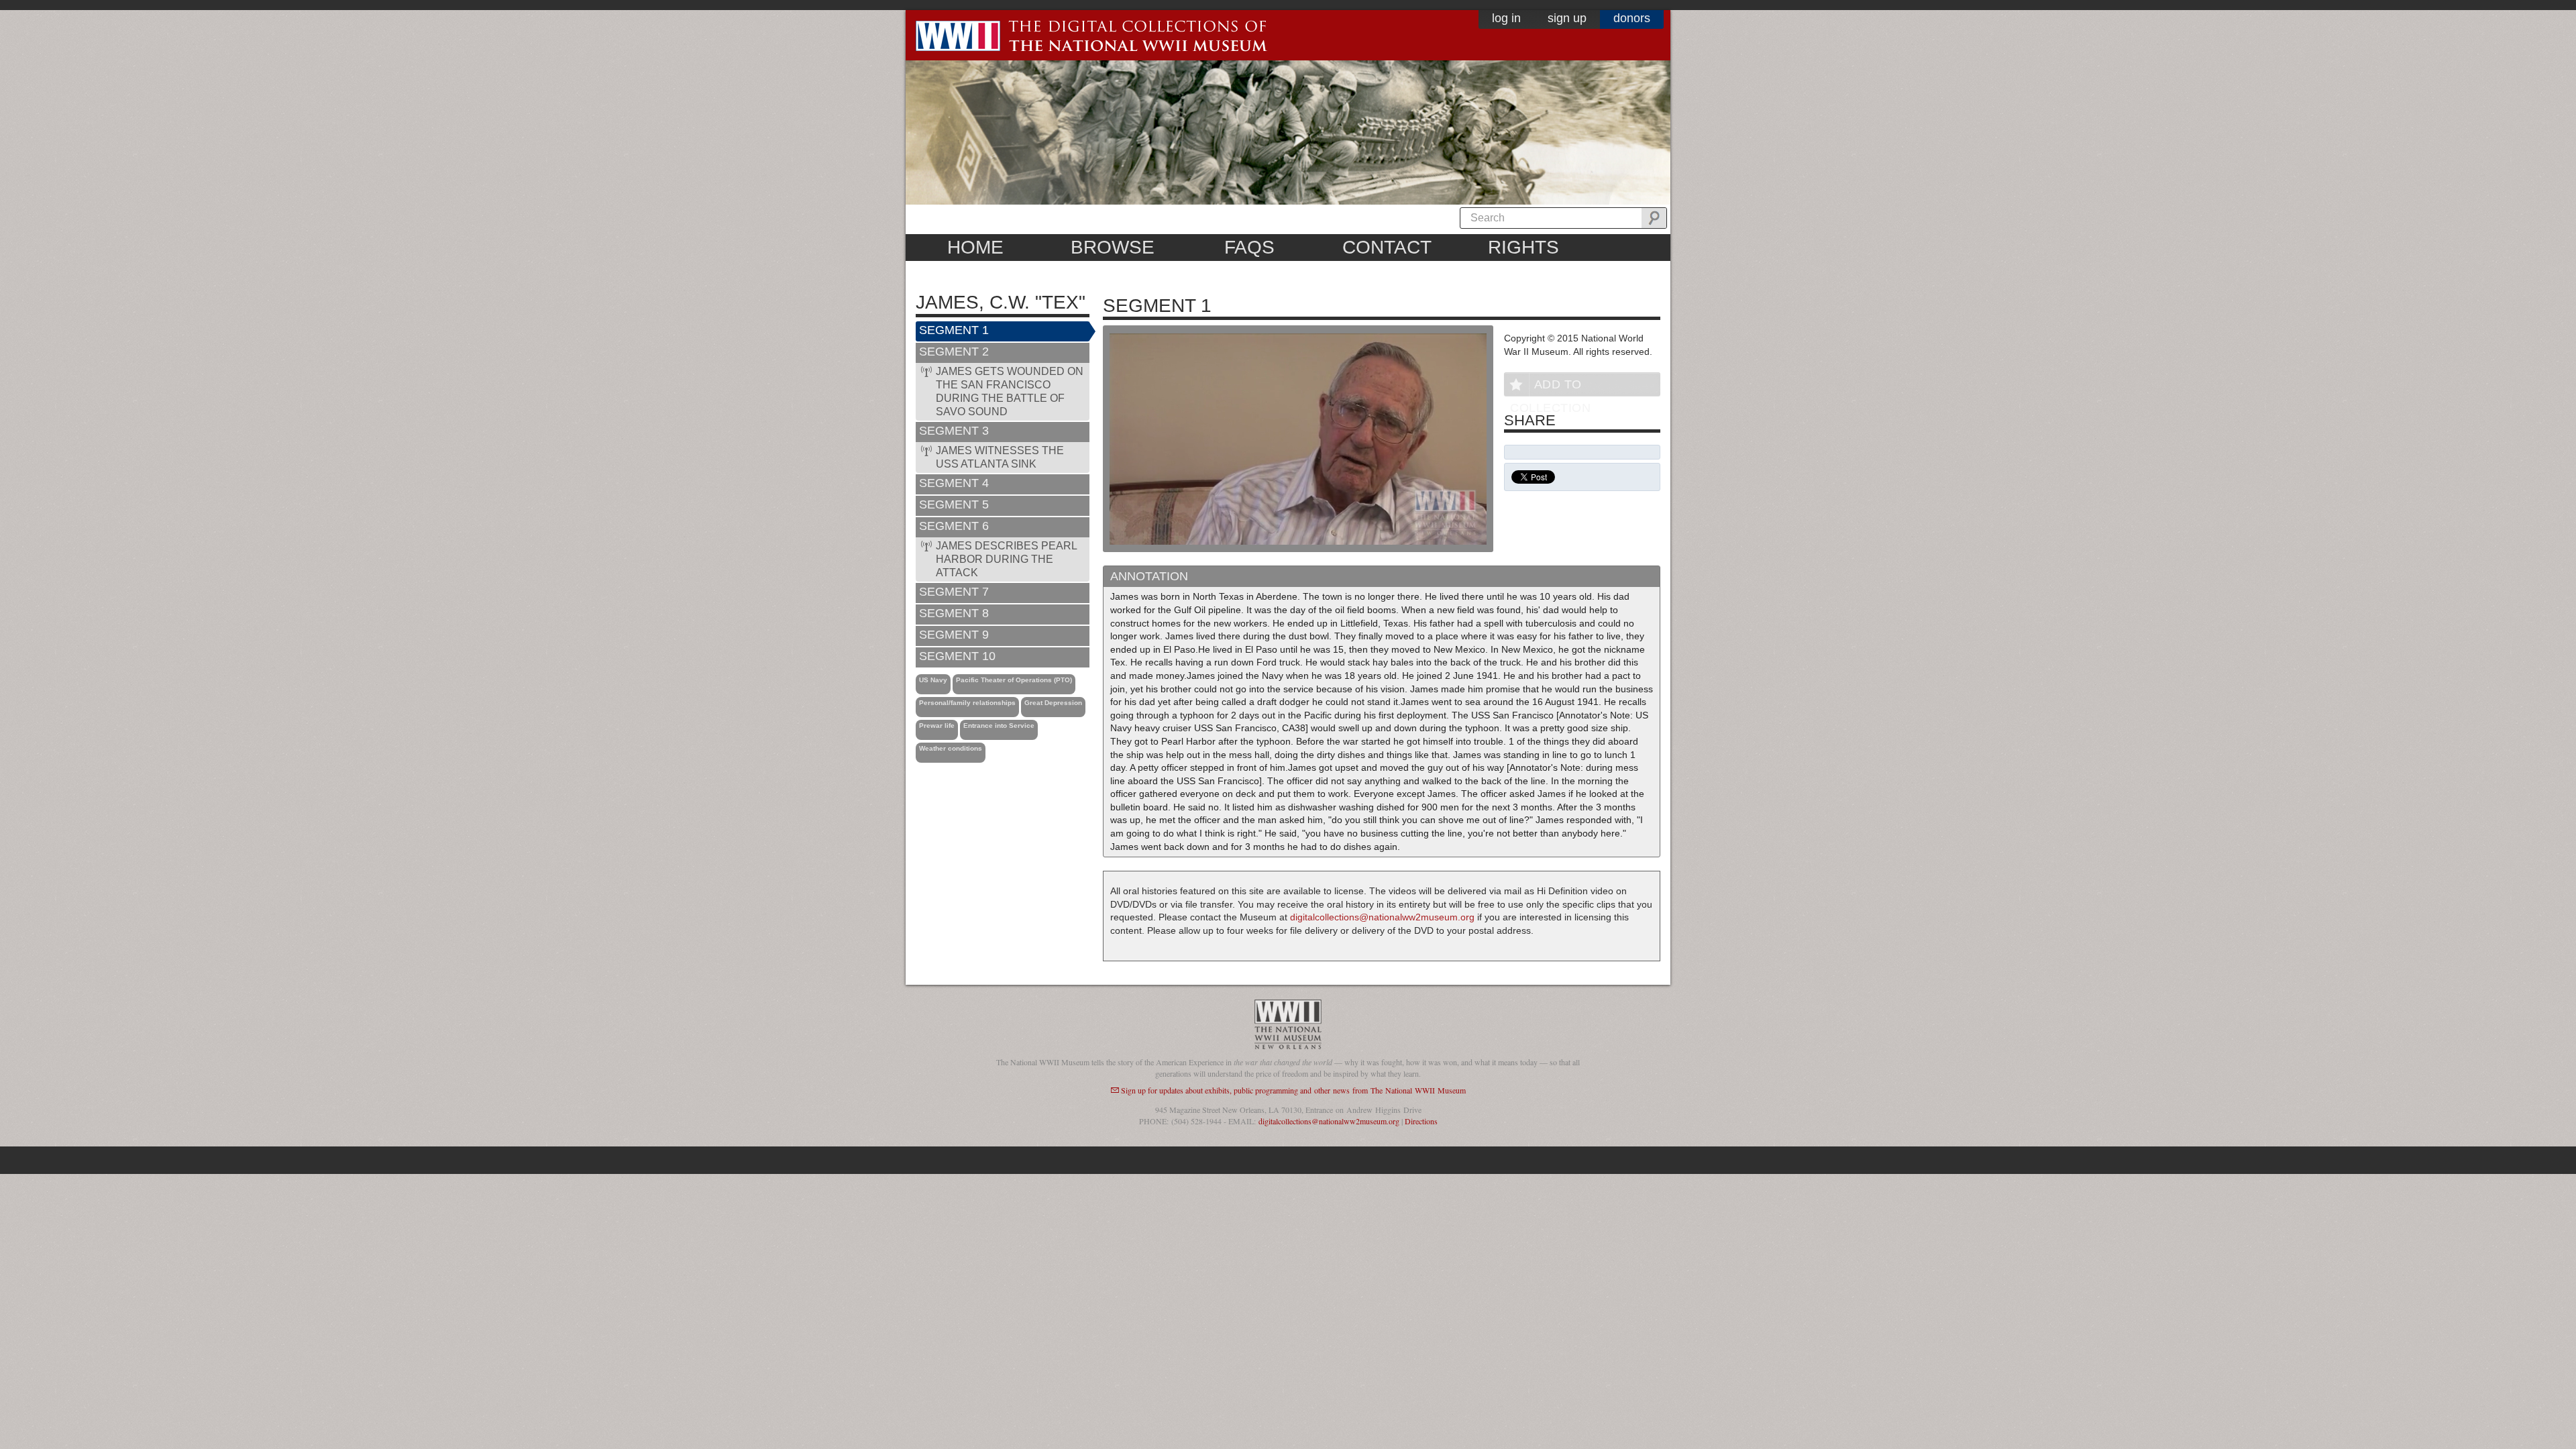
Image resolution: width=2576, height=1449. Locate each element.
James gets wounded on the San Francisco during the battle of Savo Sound (1010, 391)
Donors (1632, 18)
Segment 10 (957, 656)
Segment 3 (954, 431)
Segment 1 (954, 330)
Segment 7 (954, 592)
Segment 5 (954, 504)
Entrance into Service (999, 726)
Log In (1506, 18)
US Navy (933, 680)
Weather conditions (951, 748)
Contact (1387, 247)
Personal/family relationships (967, 703)
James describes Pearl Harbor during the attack (1007, 559)
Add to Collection (1550, 387)
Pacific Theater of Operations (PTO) (1014, 680)
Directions (1421, 1121)
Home (975, 247)
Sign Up (1567, 18)
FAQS (1249, 247)
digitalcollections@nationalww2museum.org (1382, 917)
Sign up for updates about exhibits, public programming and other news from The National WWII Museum (1293, 1090)
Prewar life (937, 726)
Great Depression (1053, 703)
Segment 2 (954, 352)
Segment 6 (954, 526)
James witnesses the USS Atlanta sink (1000, 457)
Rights (1523, 247)
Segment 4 (954, 483)
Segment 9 (954, 635)
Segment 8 (954, 613)
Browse (1113, 247)
